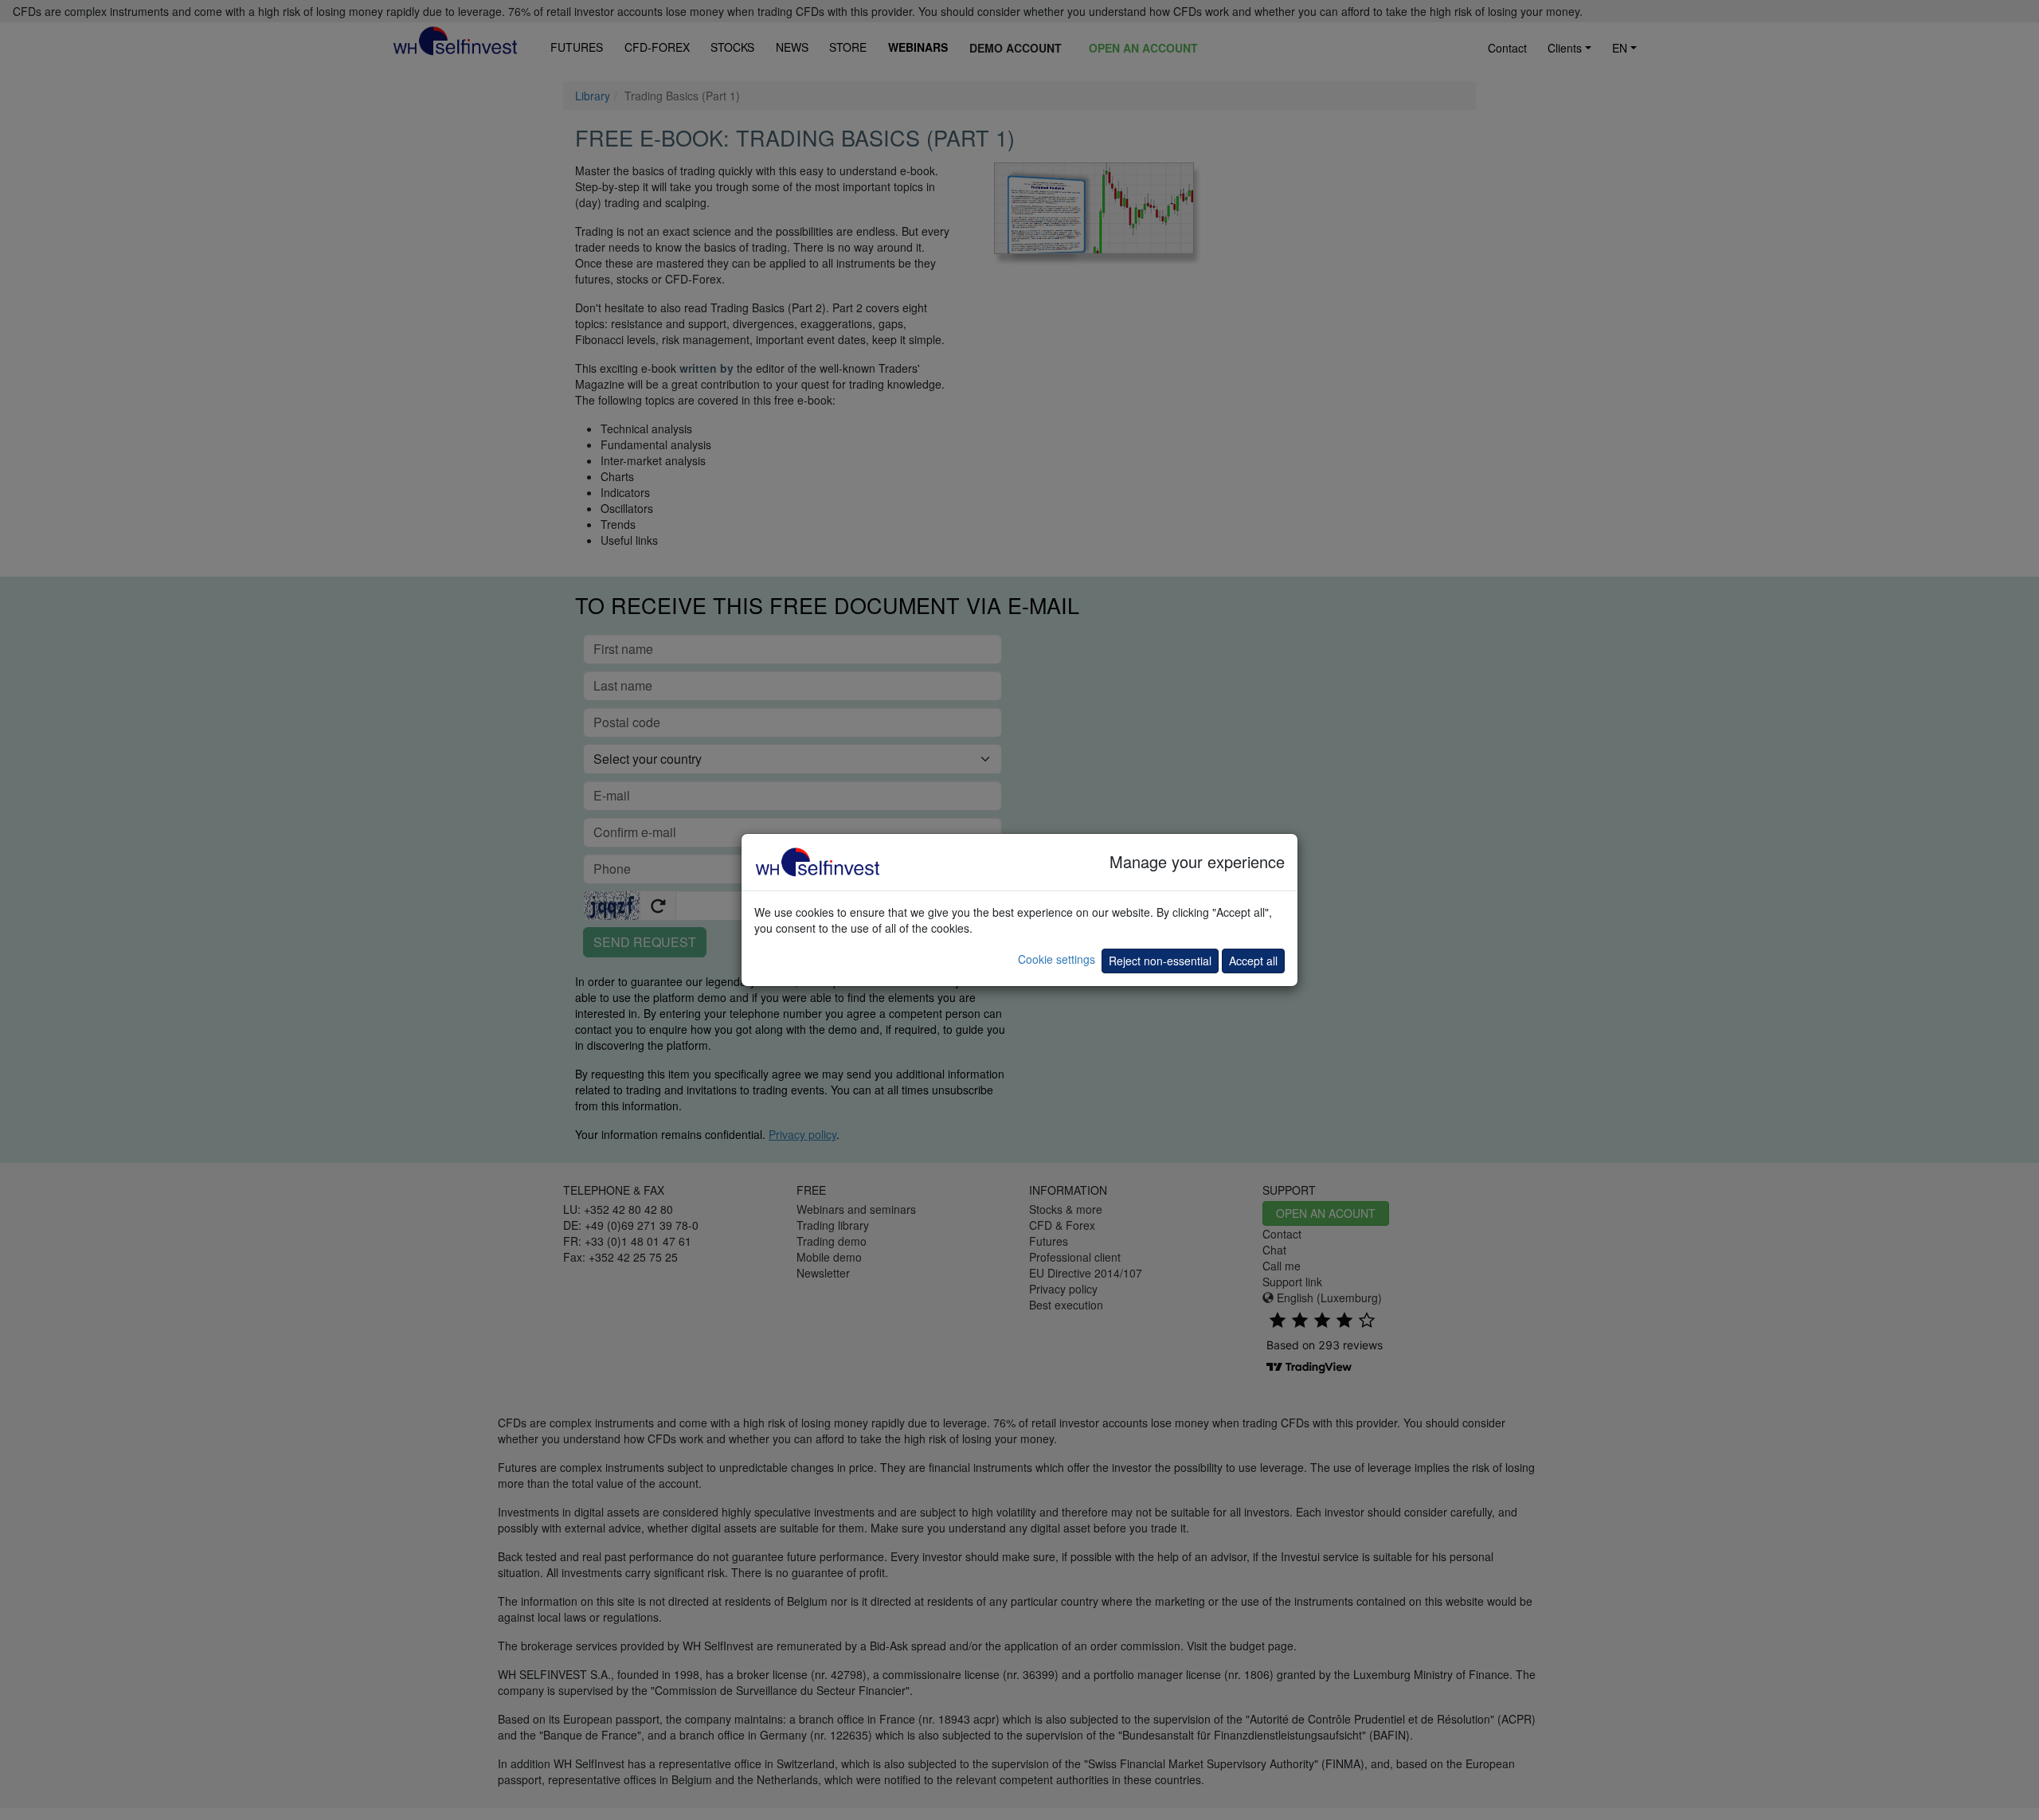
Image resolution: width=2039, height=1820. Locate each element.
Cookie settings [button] (1057, 959)
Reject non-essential (1160, 961)
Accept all (1253, 961)
